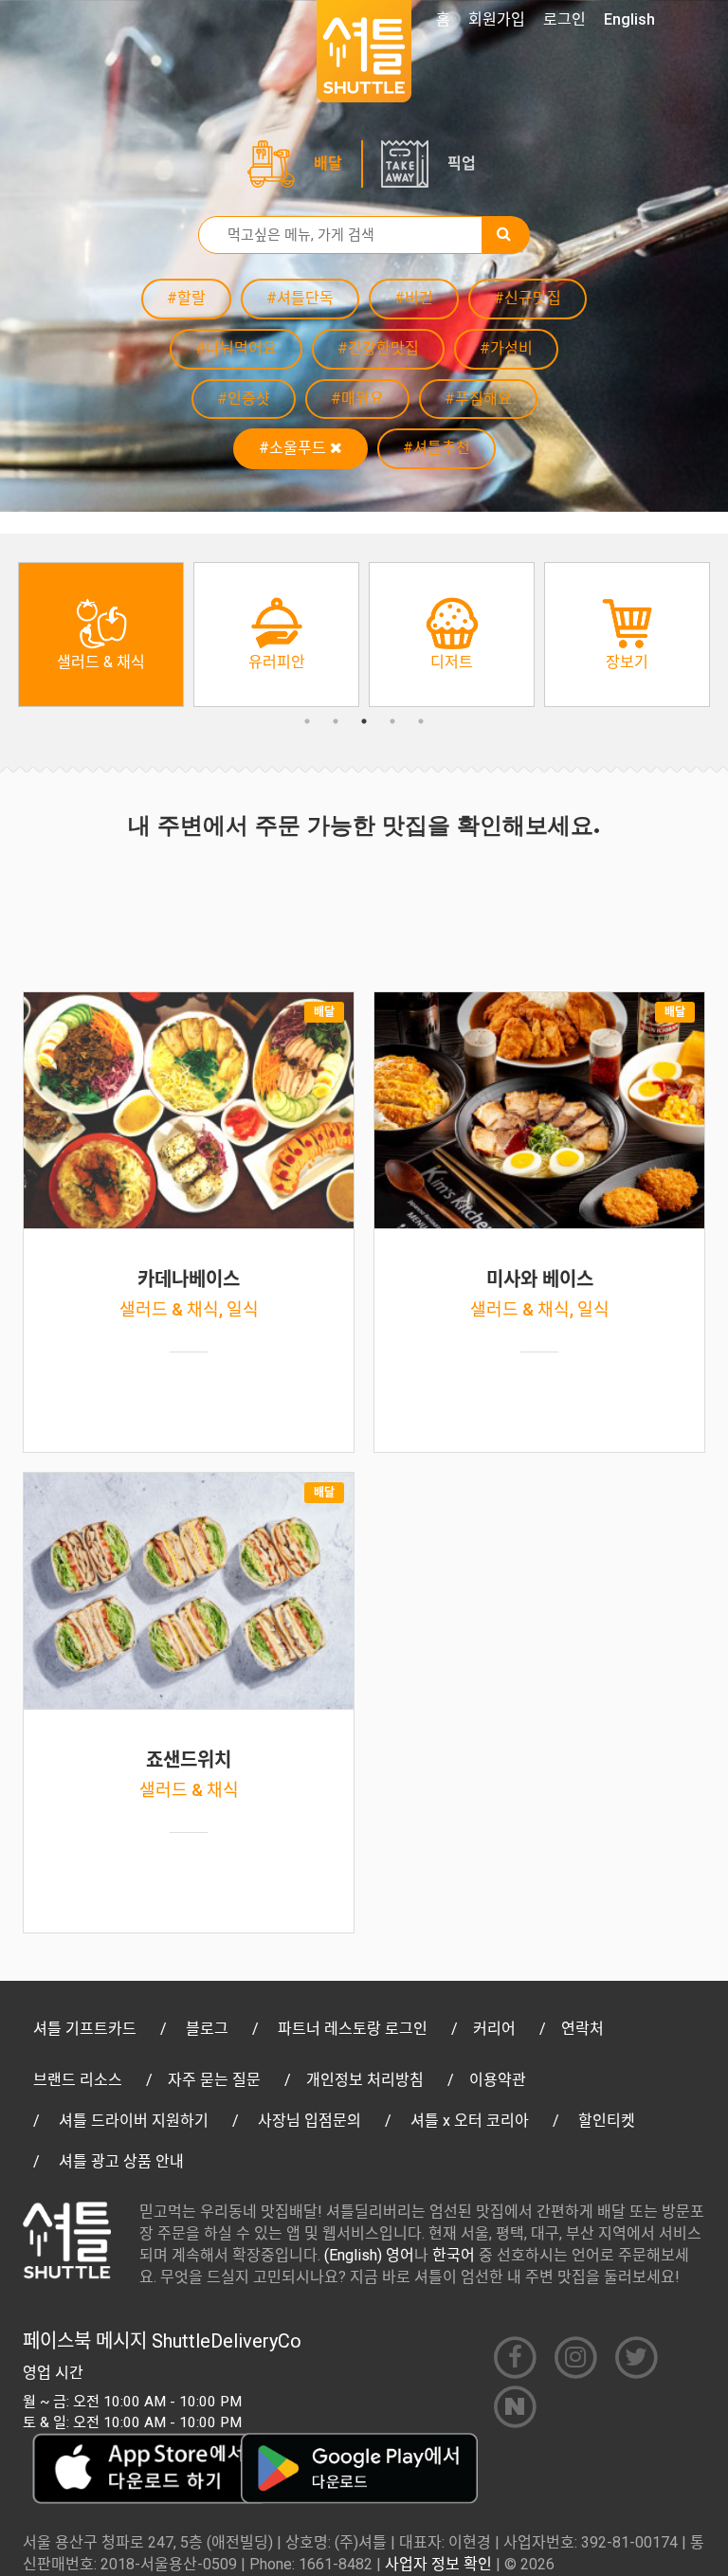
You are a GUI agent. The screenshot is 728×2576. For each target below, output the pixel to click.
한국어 (454, 2255)
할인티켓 (607, 2121)
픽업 (462, 163)
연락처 (582, 2029)
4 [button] (392, 721)
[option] (101, 635)
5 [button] (421, 721)
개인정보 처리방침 (365, 2080)
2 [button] (336, 721)
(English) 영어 (369, 2255)
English (629, 19)
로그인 (564, 19)
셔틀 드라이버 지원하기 (134, 2121)
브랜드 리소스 (78, 2080)
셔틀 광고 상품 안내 (121, 2161)
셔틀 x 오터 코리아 (470, 2121)
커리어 (494, 2029)
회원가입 (497, 19)
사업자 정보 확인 (438, 2564)
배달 (328, 163)
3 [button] (364, 721)
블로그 (207, 2029)
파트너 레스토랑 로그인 (353, 2029)
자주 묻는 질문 (214, 2080)
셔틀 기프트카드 (85, 2029)
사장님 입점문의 (309, 2121)
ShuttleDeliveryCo (227, 2341)
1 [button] (307, 721)
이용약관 (498, 2080)
